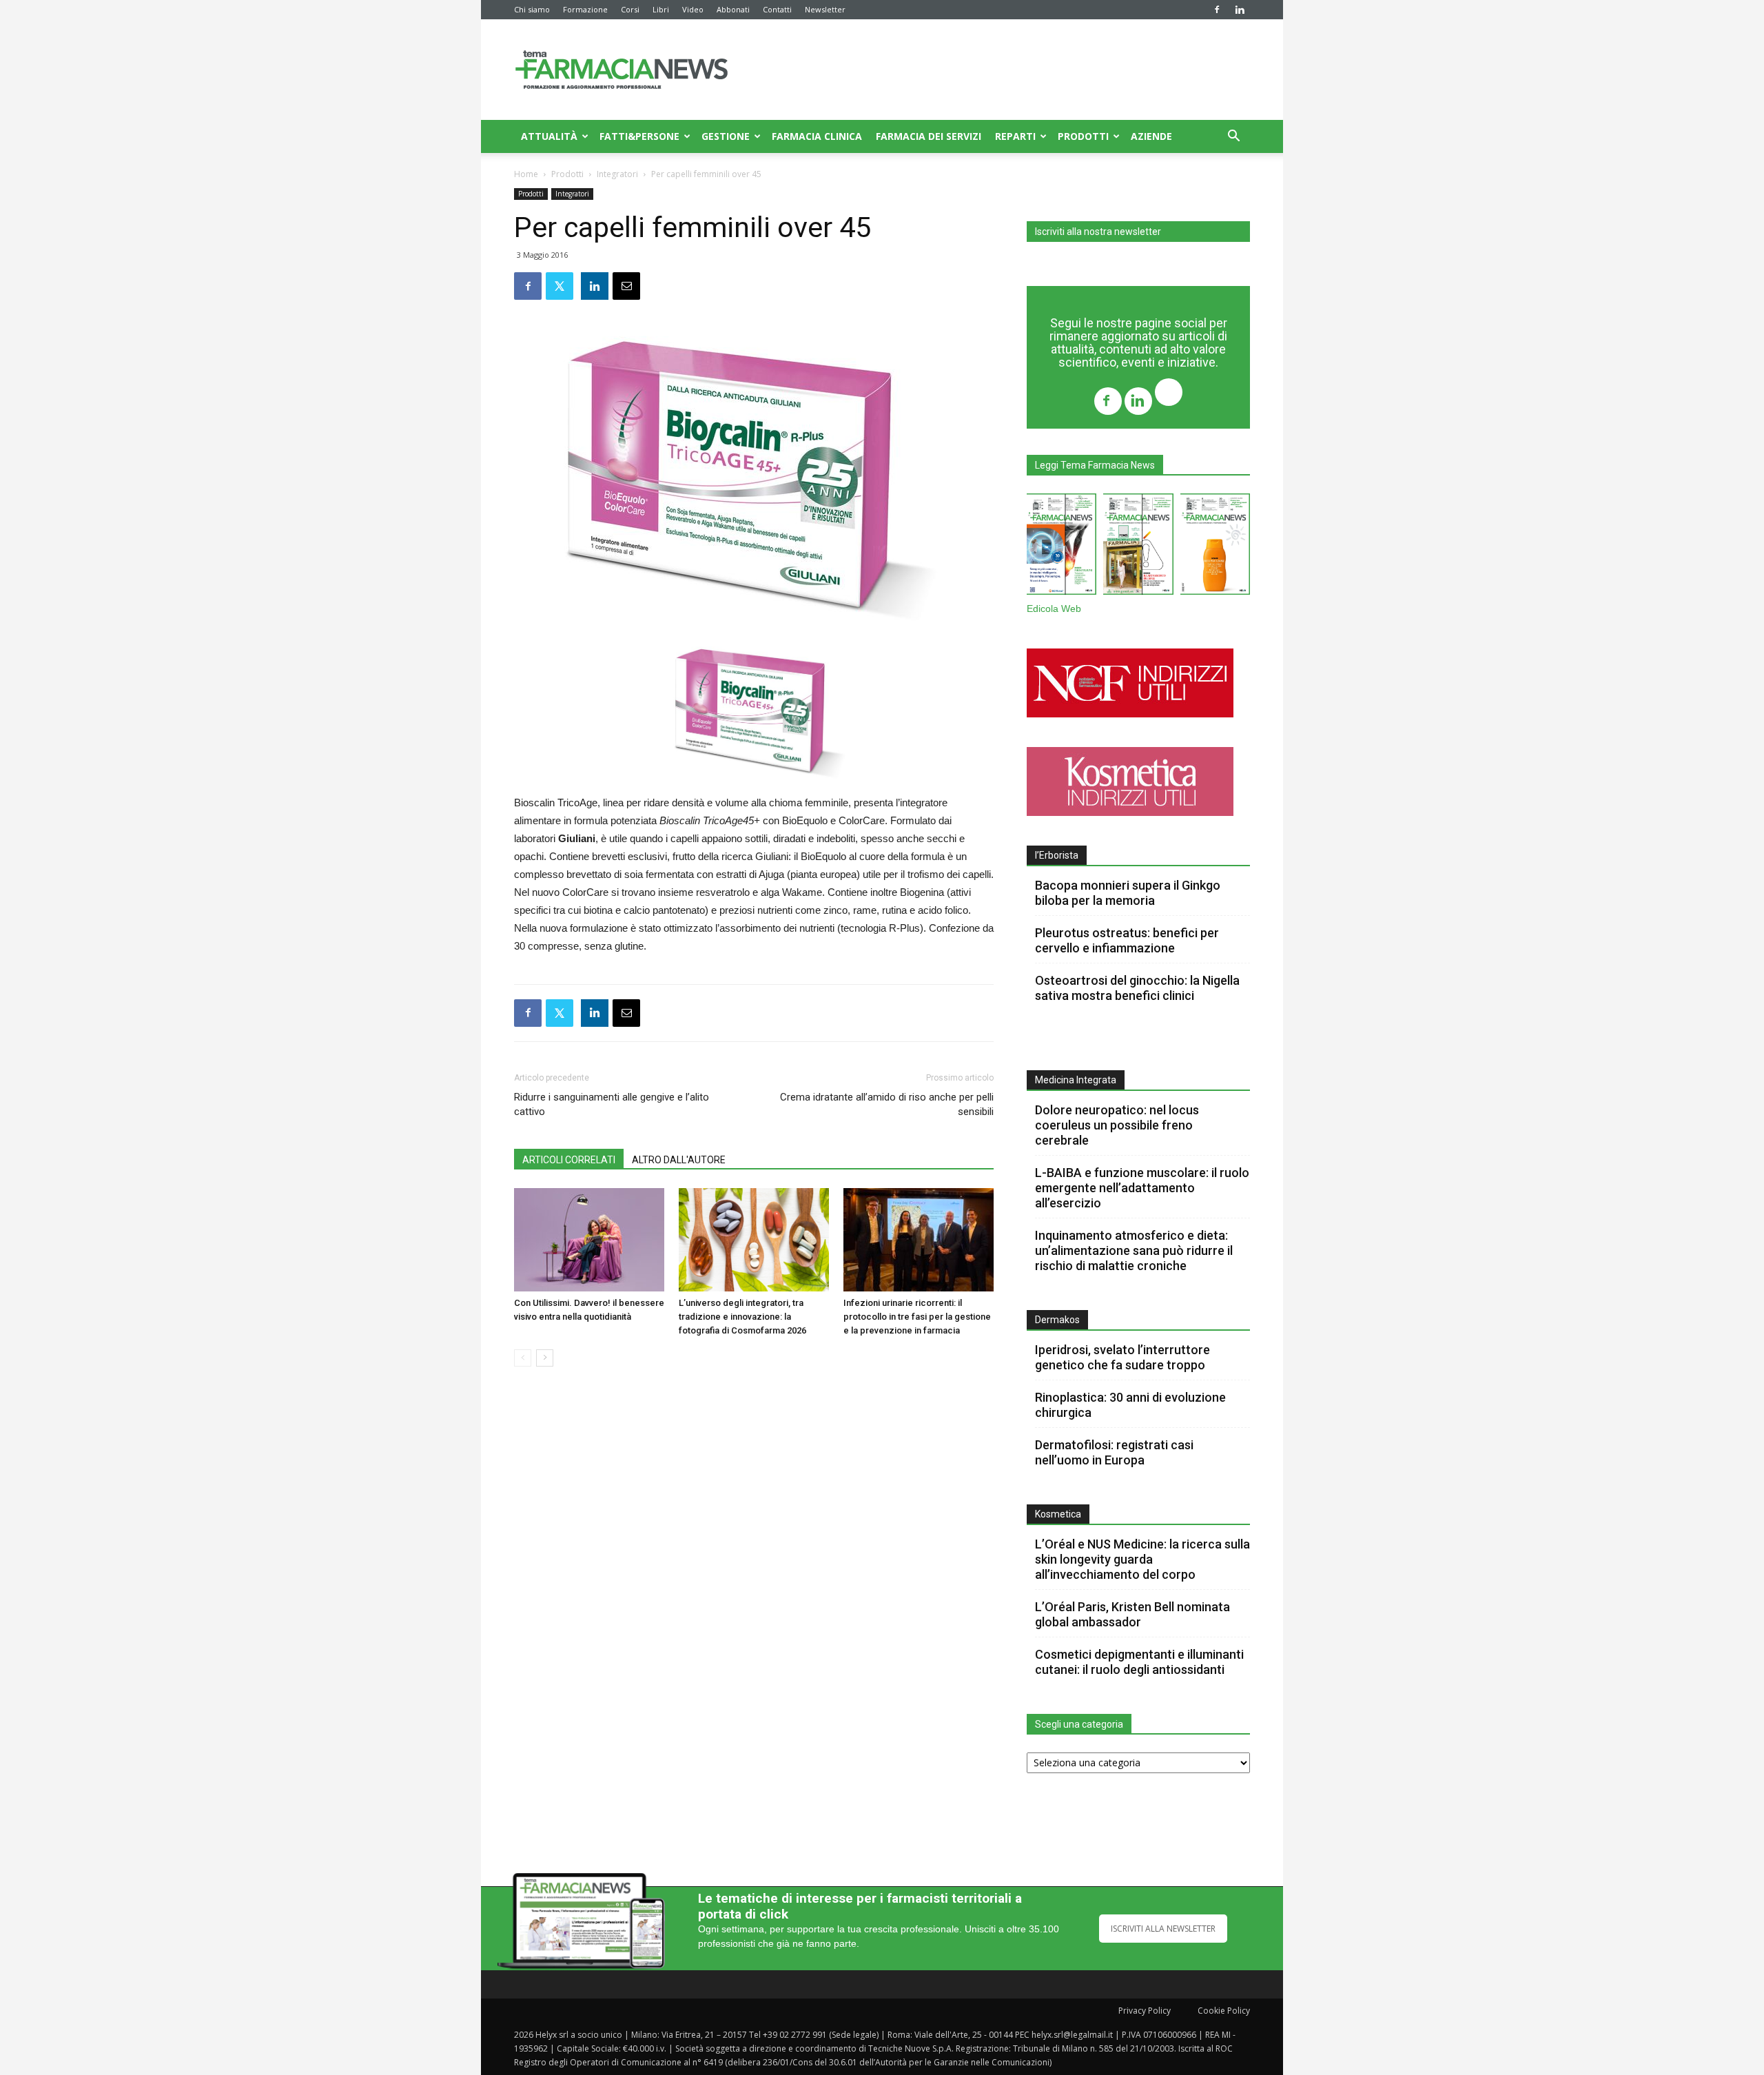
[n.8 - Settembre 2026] (1062, 547)
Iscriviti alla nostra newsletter (1098, 232)
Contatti (777, 9)
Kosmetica (1058, 1514)
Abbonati (733, 9)
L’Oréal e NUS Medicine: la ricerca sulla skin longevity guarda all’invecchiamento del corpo (1142, 1559)
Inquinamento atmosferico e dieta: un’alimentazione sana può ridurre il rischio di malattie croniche (1134, 1250)
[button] (1233, 137)
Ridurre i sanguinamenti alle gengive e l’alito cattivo (612, 1104)
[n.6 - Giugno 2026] (1215, 547)
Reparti (1015, 136)
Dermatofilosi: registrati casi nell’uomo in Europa (1114, 1452)
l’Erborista (1057, 855)
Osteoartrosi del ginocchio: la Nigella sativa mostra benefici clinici (1137, 988)
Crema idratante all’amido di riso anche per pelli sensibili (887, 1104)
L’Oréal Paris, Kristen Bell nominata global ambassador (1132, 1614)
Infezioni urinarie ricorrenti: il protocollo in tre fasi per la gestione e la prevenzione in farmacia (917, 1317)
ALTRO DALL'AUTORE (679, 1160)
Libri (661, 9)
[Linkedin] (1240, 10)
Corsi (630, 9)
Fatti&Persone (639, 136)
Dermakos (1057, 1320)
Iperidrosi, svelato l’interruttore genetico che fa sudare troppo (1122, 1357)
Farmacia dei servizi (929, 136)
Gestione (726, 136)
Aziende (1151, 136)
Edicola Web (1054, 609)
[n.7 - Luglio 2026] (1138, 547)
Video (693, 9)
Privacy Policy (1145, 2011)
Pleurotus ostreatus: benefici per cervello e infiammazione (1127, 940)
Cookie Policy (1224, 2011)
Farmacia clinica (817, 136)
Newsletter (825, 9)
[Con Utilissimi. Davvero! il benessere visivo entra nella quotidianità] (589, 1240)
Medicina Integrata (1076, 1080)
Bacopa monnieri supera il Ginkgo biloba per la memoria (1128, 893)
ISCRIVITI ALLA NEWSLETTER (1163, 1929)
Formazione (585, 9)
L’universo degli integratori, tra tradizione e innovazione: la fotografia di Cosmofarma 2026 (742, 1317)
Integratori (617, 174)
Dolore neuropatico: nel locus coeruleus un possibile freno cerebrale (1117, 1125)
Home (526, 174)
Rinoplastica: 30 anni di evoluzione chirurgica (1130, 1405)
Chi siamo (532, 9)
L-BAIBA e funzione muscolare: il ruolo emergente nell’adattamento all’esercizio (1142, 1188)
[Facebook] (1217, 10)
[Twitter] (1169, 394)
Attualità (549, 136)
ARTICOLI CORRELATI (569, 1160)
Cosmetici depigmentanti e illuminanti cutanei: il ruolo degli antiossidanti (1139, 1662)
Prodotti (1083, 136)
